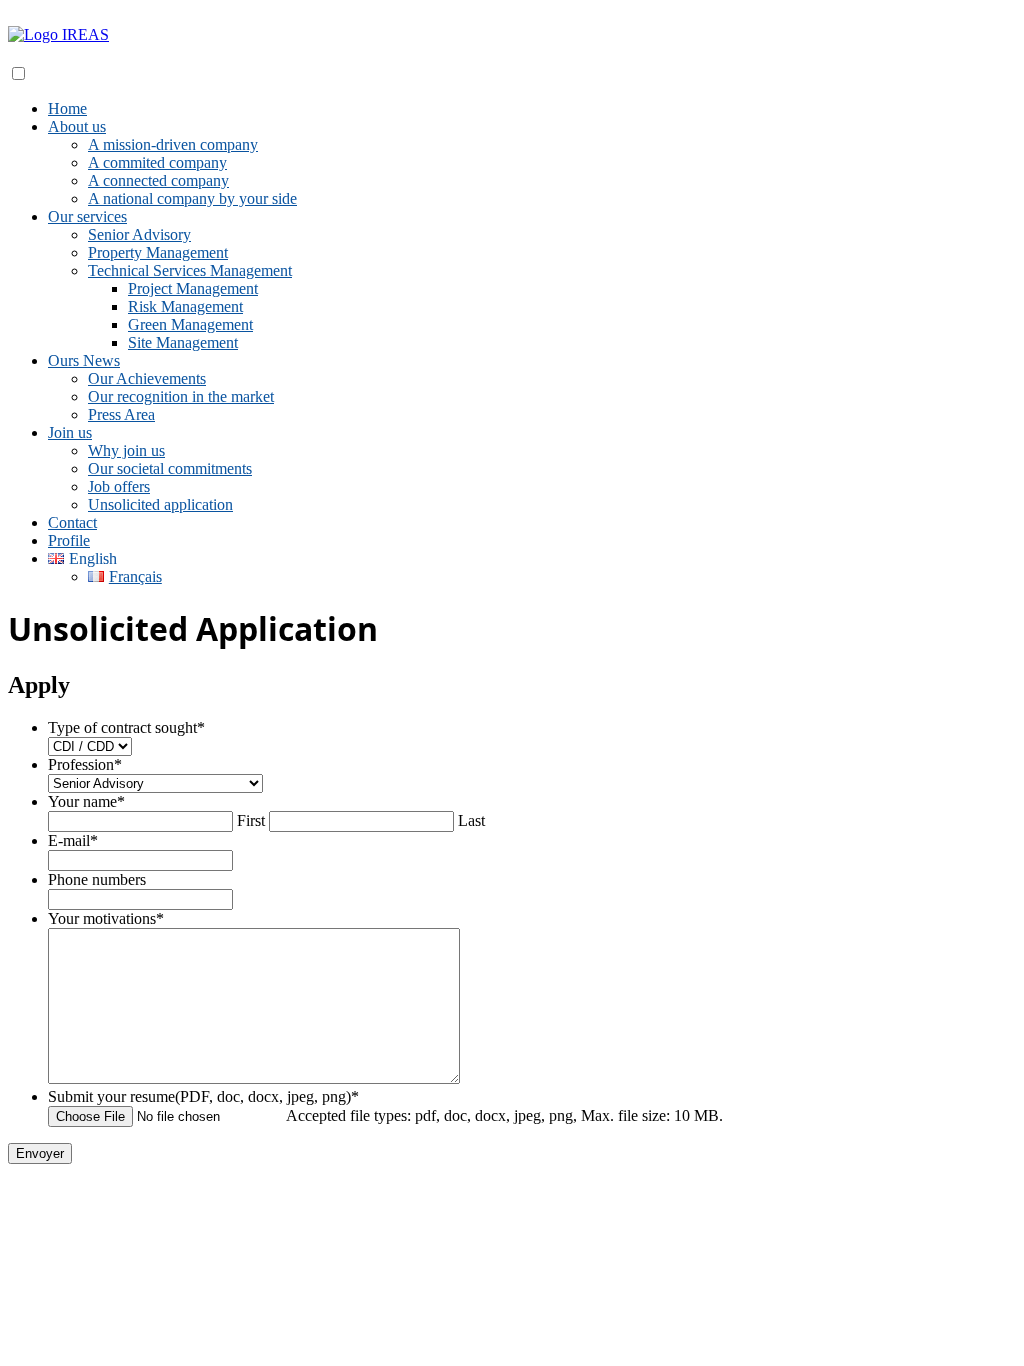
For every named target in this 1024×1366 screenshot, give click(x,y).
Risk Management (185, 306)
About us (77, 126)
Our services (87, 216)
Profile (69, 540)
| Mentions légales (303, 1188)
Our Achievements (147, 378)
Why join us (126, 450)
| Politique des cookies (526, 1188)
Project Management (193, 288)
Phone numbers (97, 879)
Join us (70, 432)
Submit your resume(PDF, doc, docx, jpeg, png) (203, 1096)
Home (67, 108)
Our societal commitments (170, 468)
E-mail (73, 840)
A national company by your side (192, 198)
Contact (72, 522)
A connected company (158, 180)
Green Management (190, 324)
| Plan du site (638, 1188)
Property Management (158, 252)
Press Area (121, 414)
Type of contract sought (126, 727)
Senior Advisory (139, 234)
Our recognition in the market (181, 396)
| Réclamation (405, 1188)
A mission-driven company (173, 144)
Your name (86, 801)
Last (471, 820)
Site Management (183, 342)
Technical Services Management (190, 270)
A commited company (157, 162)
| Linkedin (211, 1188)
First (251, 820)
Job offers (119, 486)
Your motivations (106, 918)
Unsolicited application (160, 504)
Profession (85, 764)
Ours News (84, 360)
